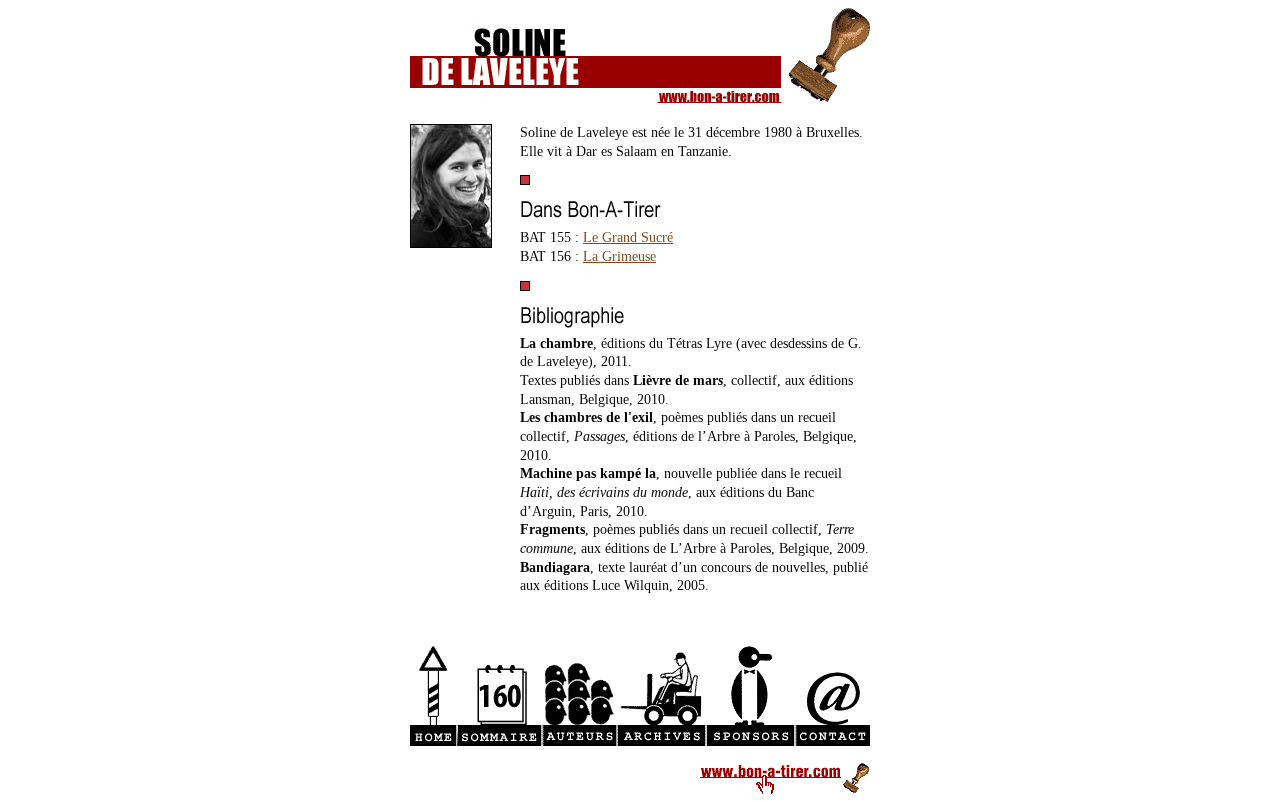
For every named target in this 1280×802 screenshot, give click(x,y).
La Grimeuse (619, 256)
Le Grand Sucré (628, 237)
